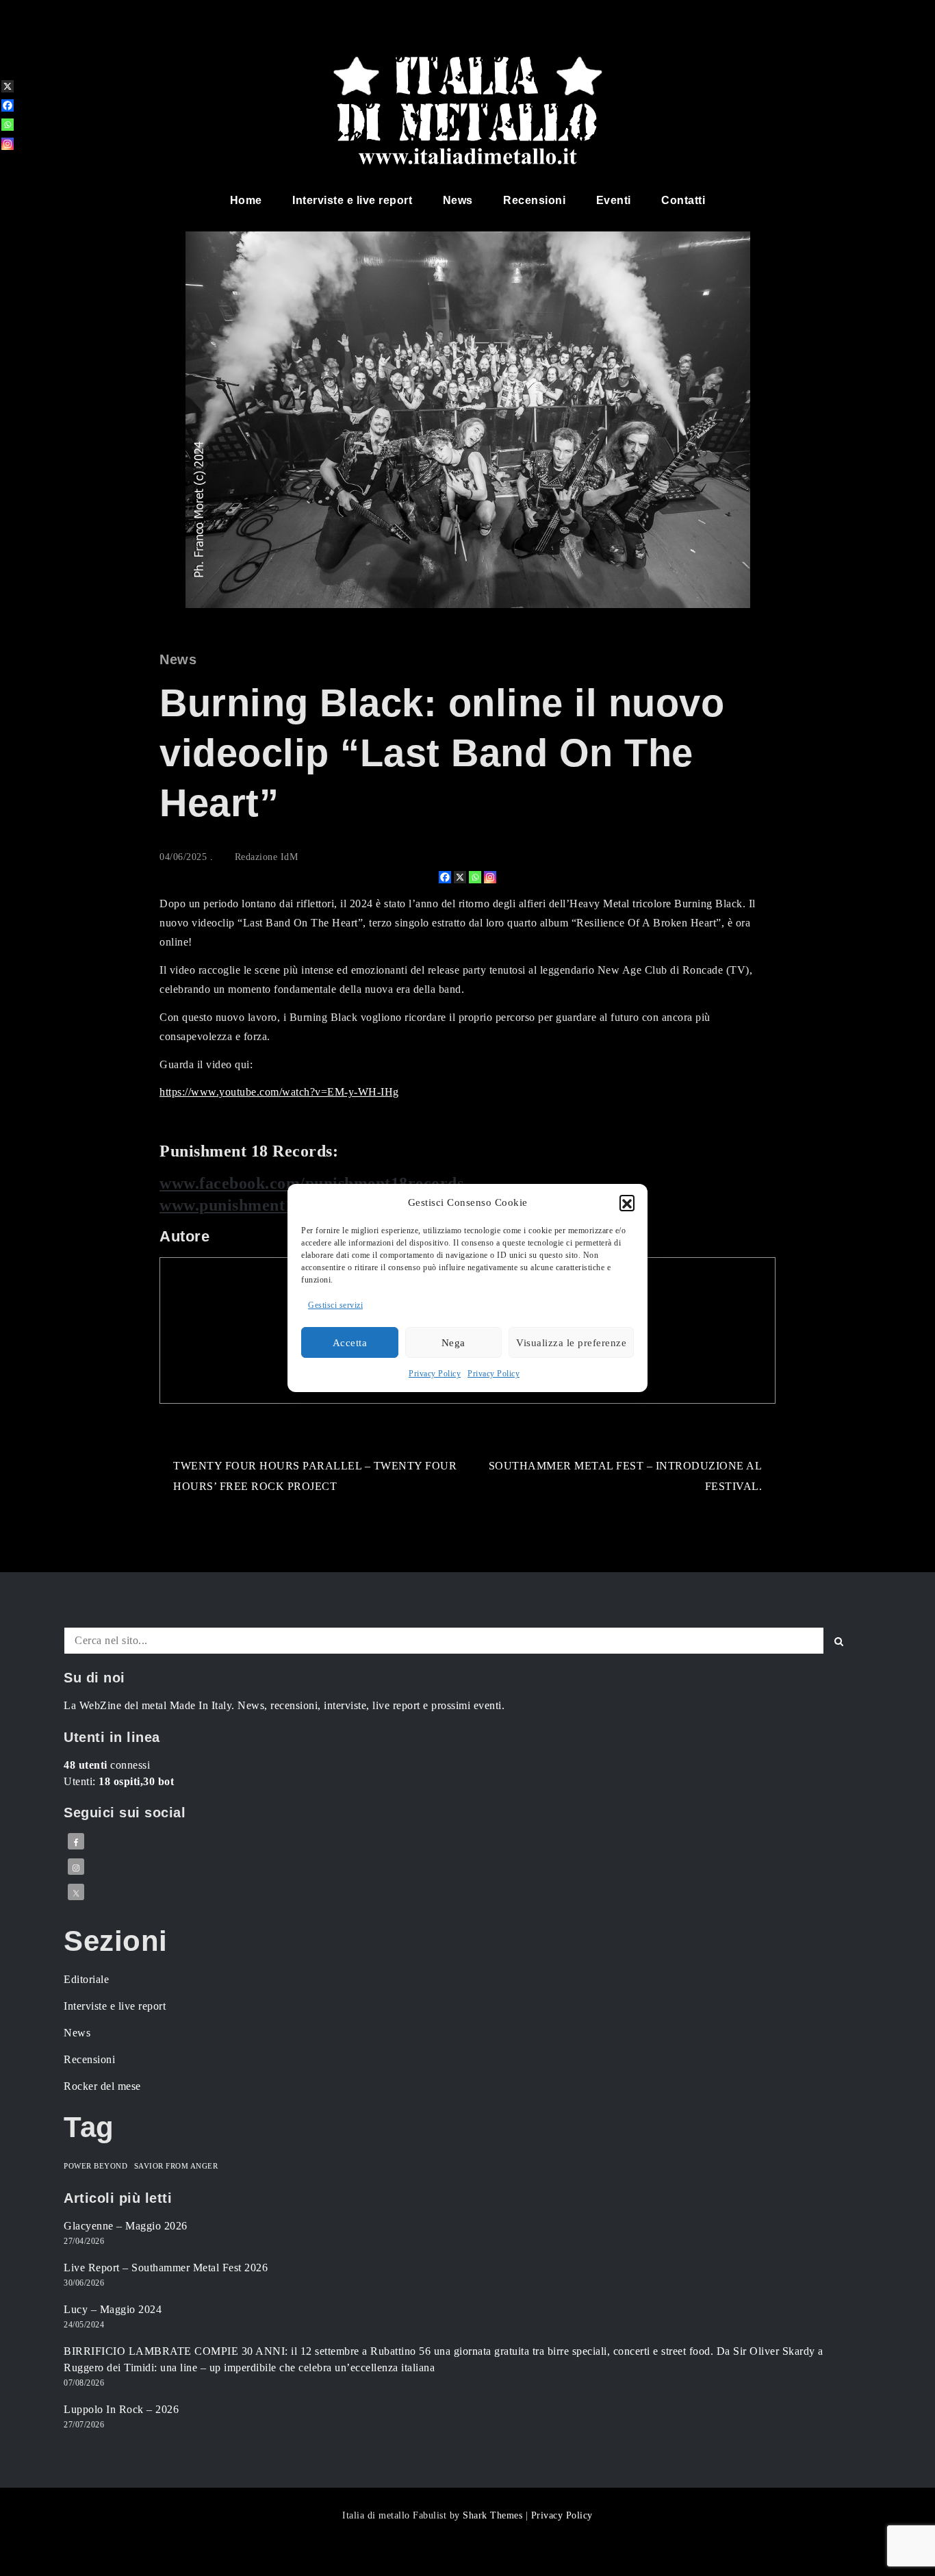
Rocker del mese (102, 2086)
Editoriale (86, 1979)
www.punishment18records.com (276, 1205)
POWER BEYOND (95, 2166)
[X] (460, 877)
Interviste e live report (352, 200)
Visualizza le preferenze (571, 1343)
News (458, 200)
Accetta (350, 1343)
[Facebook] (445, 877)
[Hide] (5, 166)
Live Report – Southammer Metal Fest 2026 (166, 2268)
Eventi (614, 200)
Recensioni (534, 200)
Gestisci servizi (335, 1305)
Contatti (683, 200)
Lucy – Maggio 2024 (113, 2309)
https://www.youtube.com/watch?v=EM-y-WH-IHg (279, 1092)
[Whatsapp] (475, 877)
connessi (107, 1765)
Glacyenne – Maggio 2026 (126, 2226)
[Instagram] (490, 877)
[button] (627, 1202)
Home (246, 200)
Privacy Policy (435, 1374)
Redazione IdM (267, 857)
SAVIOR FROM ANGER (176, 2166)
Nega (453, 1343)
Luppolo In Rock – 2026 (121, 2409)
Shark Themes (494, 2515)
